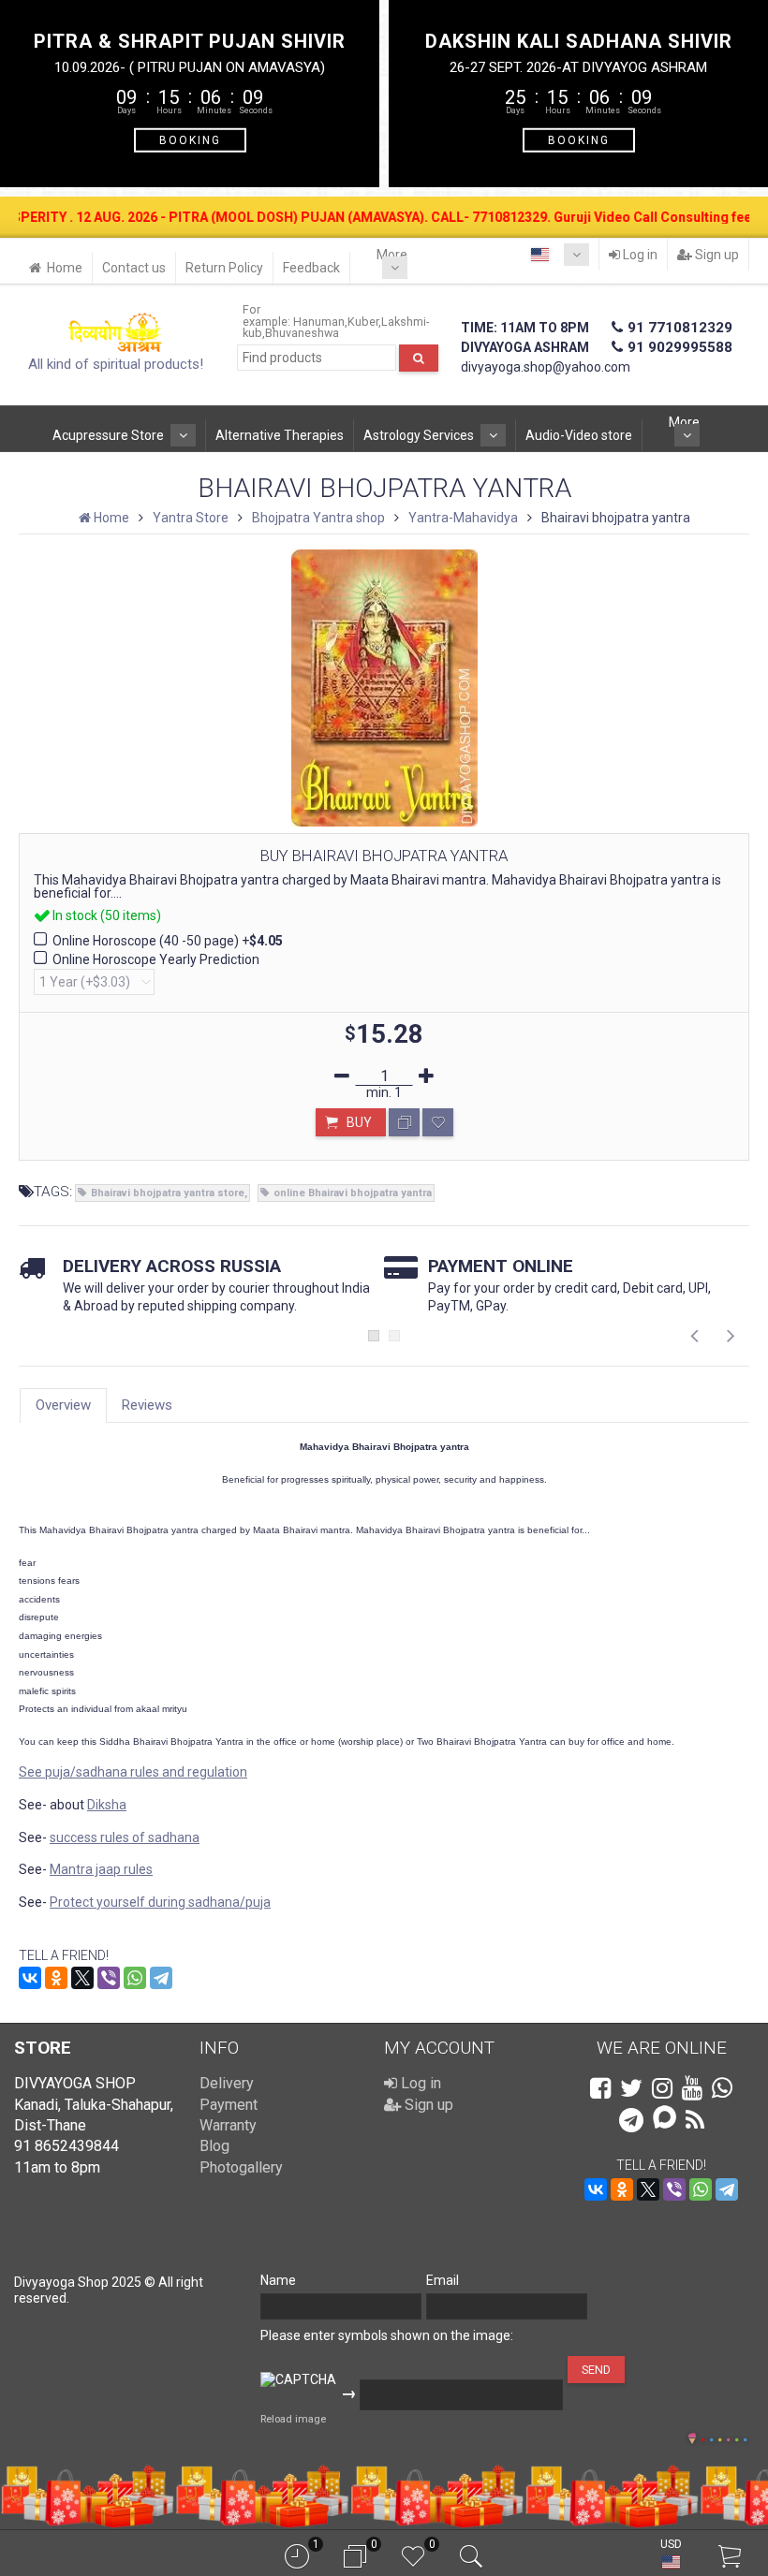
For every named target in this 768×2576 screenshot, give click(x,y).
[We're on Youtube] (692, 2088)
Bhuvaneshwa (302, 333)
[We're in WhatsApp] (722, 2088)
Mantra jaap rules (101, 1869)
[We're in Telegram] (631, 2120)
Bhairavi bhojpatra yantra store (168, 1193)
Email (443, 2280)
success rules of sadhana (125, 1837)
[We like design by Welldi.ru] (692, 2440)
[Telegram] (161, 1978)
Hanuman (319, 322)
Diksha (107, 1805)
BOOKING (190, 139)
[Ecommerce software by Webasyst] (724, 2437)
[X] (82, 1978)
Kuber (363, 322)
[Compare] (404, 1122)
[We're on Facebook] (600, 2088)
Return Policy (224, 268)
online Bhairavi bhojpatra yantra (353, 1193)
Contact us (134, 268)
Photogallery (241, 2167)
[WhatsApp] (135, 1978)
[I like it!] (438, 1122)
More (392, 255)
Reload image (293, 2419)
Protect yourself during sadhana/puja (160, 1902)
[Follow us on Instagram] (662, 2088)
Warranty (228, 2125)
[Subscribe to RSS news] (695, 2120)
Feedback (311, 268)
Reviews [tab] (147, 1405)
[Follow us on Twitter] (631, 2088)
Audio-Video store (579, 435)
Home (65, 268)
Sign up (716, 255)
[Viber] (109, 1978)
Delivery (227, 2083)
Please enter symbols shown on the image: (387, 2335)
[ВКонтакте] (30, 1978)
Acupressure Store (108, 435)
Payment (229, 2105)
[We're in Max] (665, 2119)
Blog (214, 2146)
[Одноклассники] (56, 1978)
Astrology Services (419, 435)
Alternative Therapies (280, 435)
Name (278, 2280)
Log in (639, 255)
